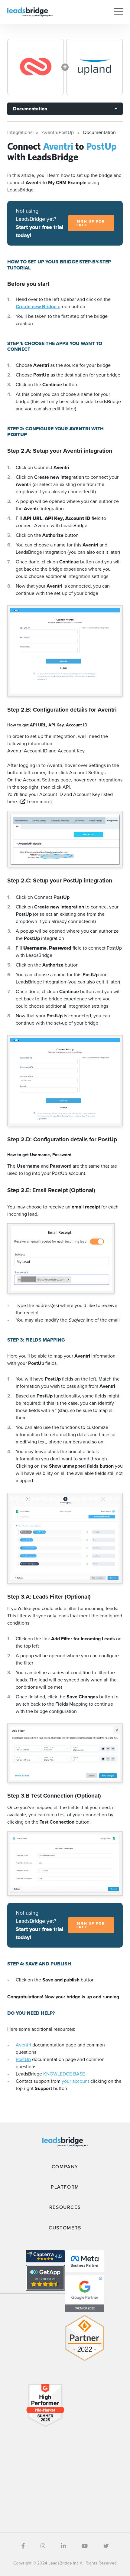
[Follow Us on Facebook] (23, 2546)
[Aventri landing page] (36, 67)
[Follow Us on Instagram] (43, 2546)
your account (75, 2081)
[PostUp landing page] (94, 67)
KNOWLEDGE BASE (64, 2074)
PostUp (23, 2059)
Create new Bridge (37, 307)
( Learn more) (36, 802)
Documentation (30, 109)
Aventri (23, 2045)
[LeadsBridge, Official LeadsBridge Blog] (30, 12)
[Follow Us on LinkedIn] (63, 2546)
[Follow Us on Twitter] (106, 2546)
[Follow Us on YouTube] (85, 2546)
